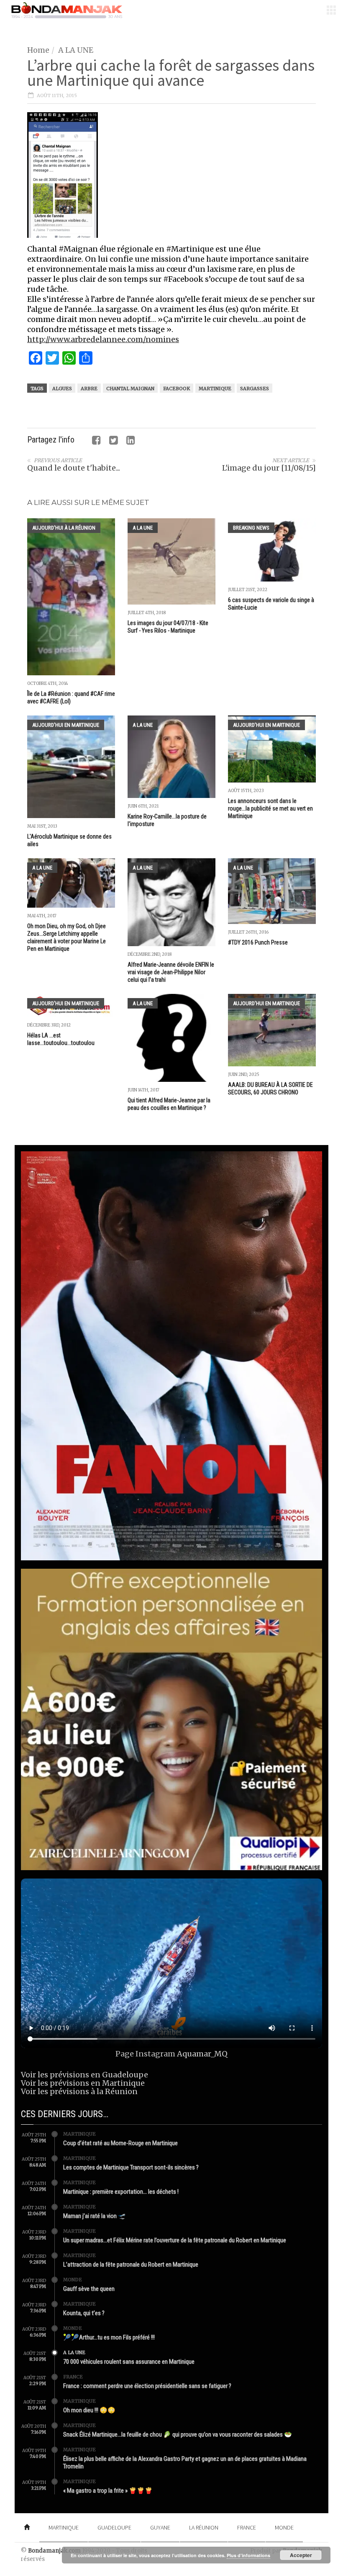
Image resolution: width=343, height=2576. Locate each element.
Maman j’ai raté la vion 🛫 (95, 2216)
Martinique (215, 389)
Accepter (301, 2555)
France (73, 2377)
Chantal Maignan (130, 389)
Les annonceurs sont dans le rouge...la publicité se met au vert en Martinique (270, 808)
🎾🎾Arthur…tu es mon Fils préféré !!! (109, 2337)
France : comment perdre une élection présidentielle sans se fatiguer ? (147, 2386)
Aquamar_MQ (202, 2054)
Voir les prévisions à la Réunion (79, 2091)
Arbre (89, 389)
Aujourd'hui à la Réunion (64, 528)
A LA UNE (76, 50)
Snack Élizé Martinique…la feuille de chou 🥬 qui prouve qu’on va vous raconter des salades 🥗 (178, 2434)
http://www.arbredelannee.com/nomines (103, 339)
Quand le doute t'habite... (74, 468)
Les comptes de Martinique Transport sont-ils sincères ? (131, 2167)
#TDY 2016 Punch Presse (258, 942)
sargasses (255, 389)
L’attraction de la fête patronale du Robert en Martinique (131, 2265)
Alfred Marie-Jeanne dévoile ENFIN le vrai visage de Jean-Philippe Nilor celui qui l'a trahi (171, 972)
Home (38, 50)
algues (62, 389)
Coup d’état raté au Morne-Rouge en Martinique (120, 2143)
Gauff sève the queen (89, 2289)
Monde (73, 2280)
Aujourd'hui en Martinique (66, 725)
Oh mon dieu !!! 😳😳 (89, 2410)
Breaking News (251, 528)
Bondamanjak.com (54, 2551)
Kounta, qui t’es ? (84, 2313)
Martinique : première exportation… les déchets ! (121, 2192)
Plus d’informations (248, 2555)
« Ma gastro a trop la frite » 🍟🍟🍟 (108, 2491)
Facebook (177, 389)
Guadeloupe (114, 2527)
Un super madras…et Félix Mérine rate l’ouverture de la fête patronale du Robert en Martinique (175, 2240)
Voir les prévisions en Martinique (83, 2083)
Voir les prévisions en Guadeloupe (84, 2075)
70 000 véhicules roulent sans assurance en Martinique (129, 2362)
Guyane (160, 2527)
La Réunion (204, 2527)
